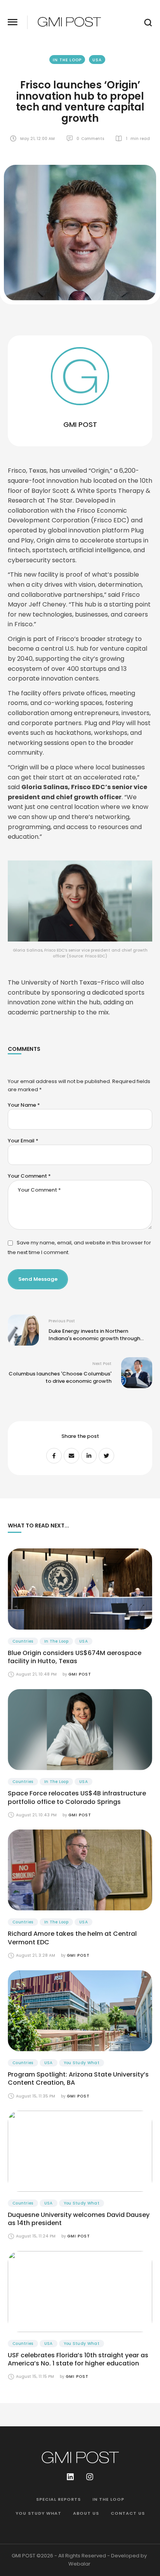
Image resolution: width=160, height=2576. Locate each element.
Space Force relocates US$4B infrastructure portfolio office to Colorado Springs (77, 1798)
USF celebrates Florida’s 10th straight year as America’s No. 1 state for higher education (78, 2359)
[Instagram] (90, 2477)
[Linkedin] (70, 2477)
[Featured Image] (80, 1589)
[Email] (71, 1456)
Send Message (38, 1279)
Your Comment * (29, 1176)
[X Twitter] (106, 1456)
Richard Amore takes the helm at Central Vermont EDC (72, 1938)
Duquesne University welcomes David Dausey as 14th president (79, 2219)
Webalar (79, 2564)
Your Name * (24, 1105)
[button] (13, 22)
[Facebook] (54, 1456)
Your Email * (23, 1141)
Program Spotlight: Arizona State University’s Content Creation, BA (78, 2079)
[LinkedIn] (89, 1456)
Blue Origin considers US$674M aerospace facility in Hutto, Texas (75, 1657)
